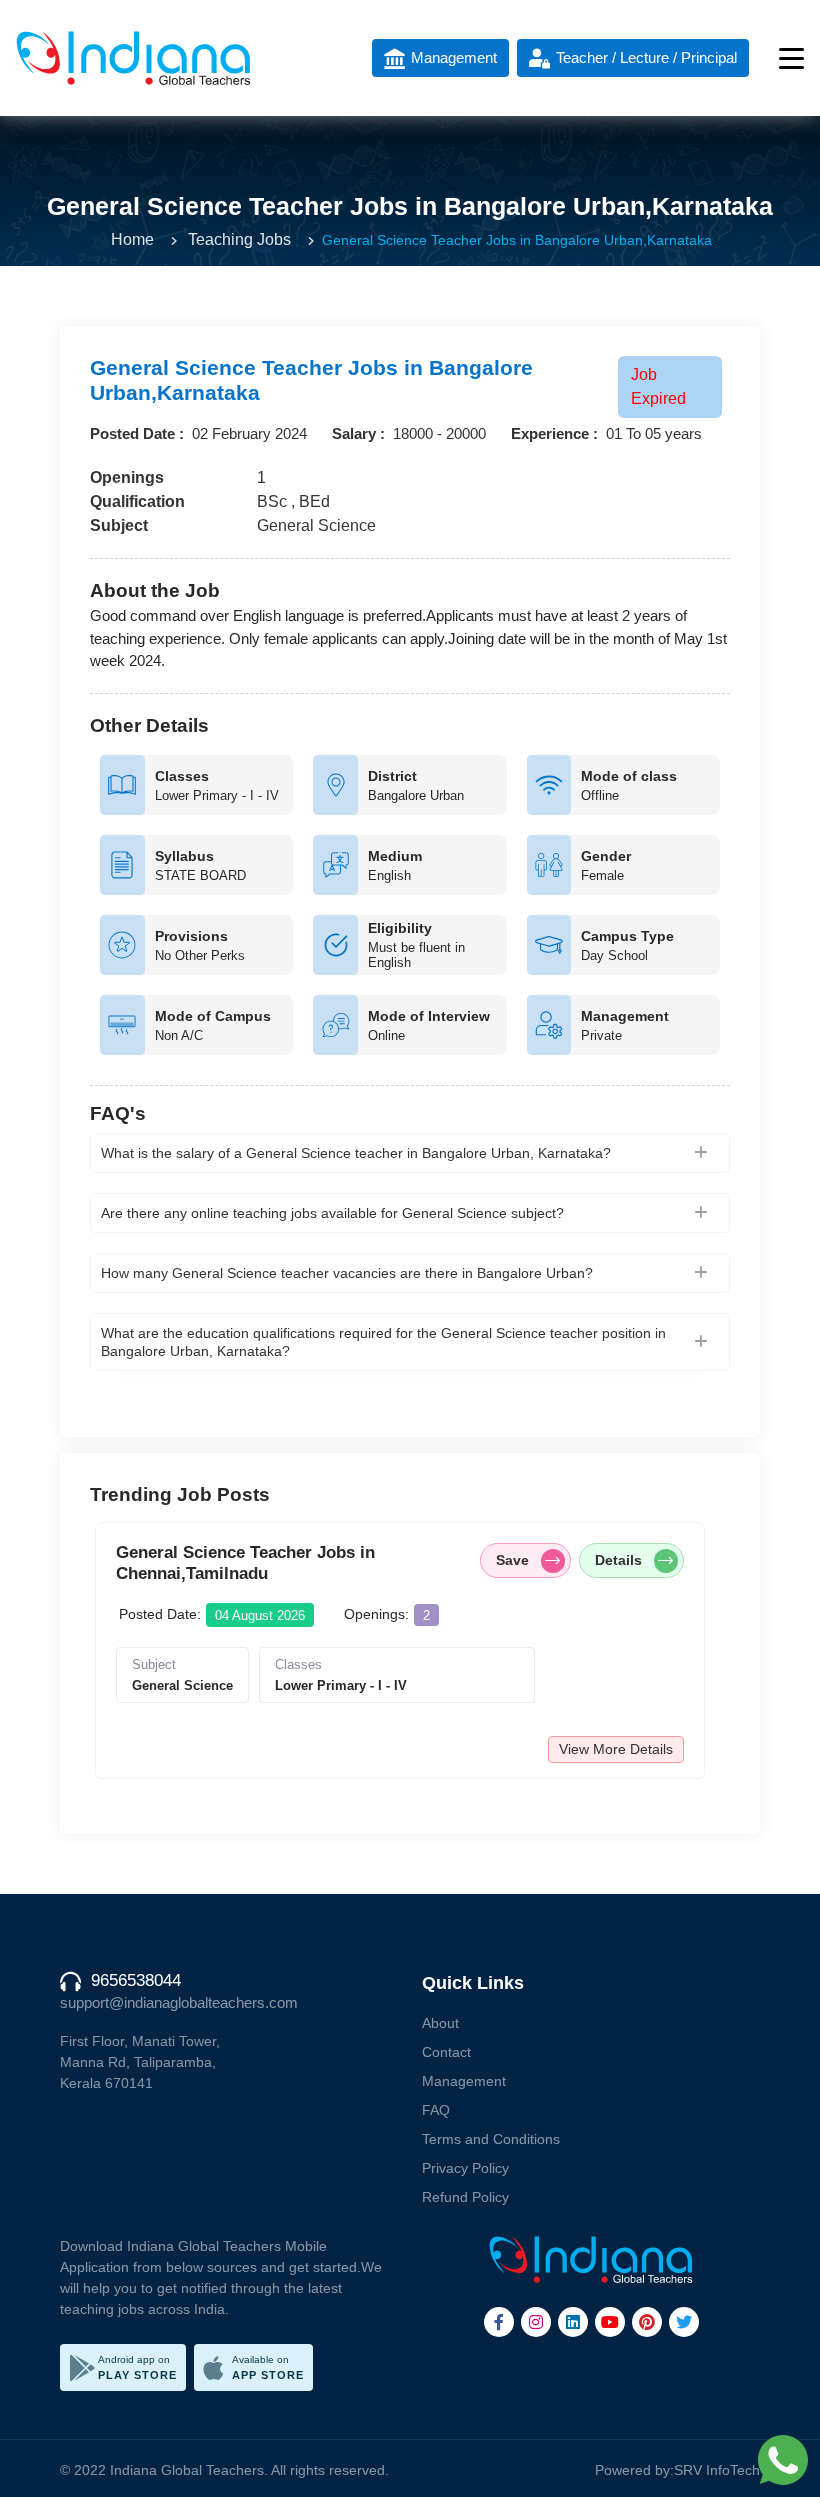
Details (618, 1560)
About (440, 2023)
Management (464, 2081)
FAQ (436, 2110)
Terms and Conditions (491, 2139)
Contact (446, 2052)
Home (132, 239)
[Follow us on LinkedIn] (573, 2322)
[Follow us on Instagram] (536, 2322)
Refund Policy (465, 2197)
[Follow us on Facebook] (499, 2322)
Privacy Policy (465, 2168)
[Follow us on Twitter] (684, 2322)
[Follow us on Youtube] (610, 2322)
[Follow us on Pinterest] (647, 2322)
